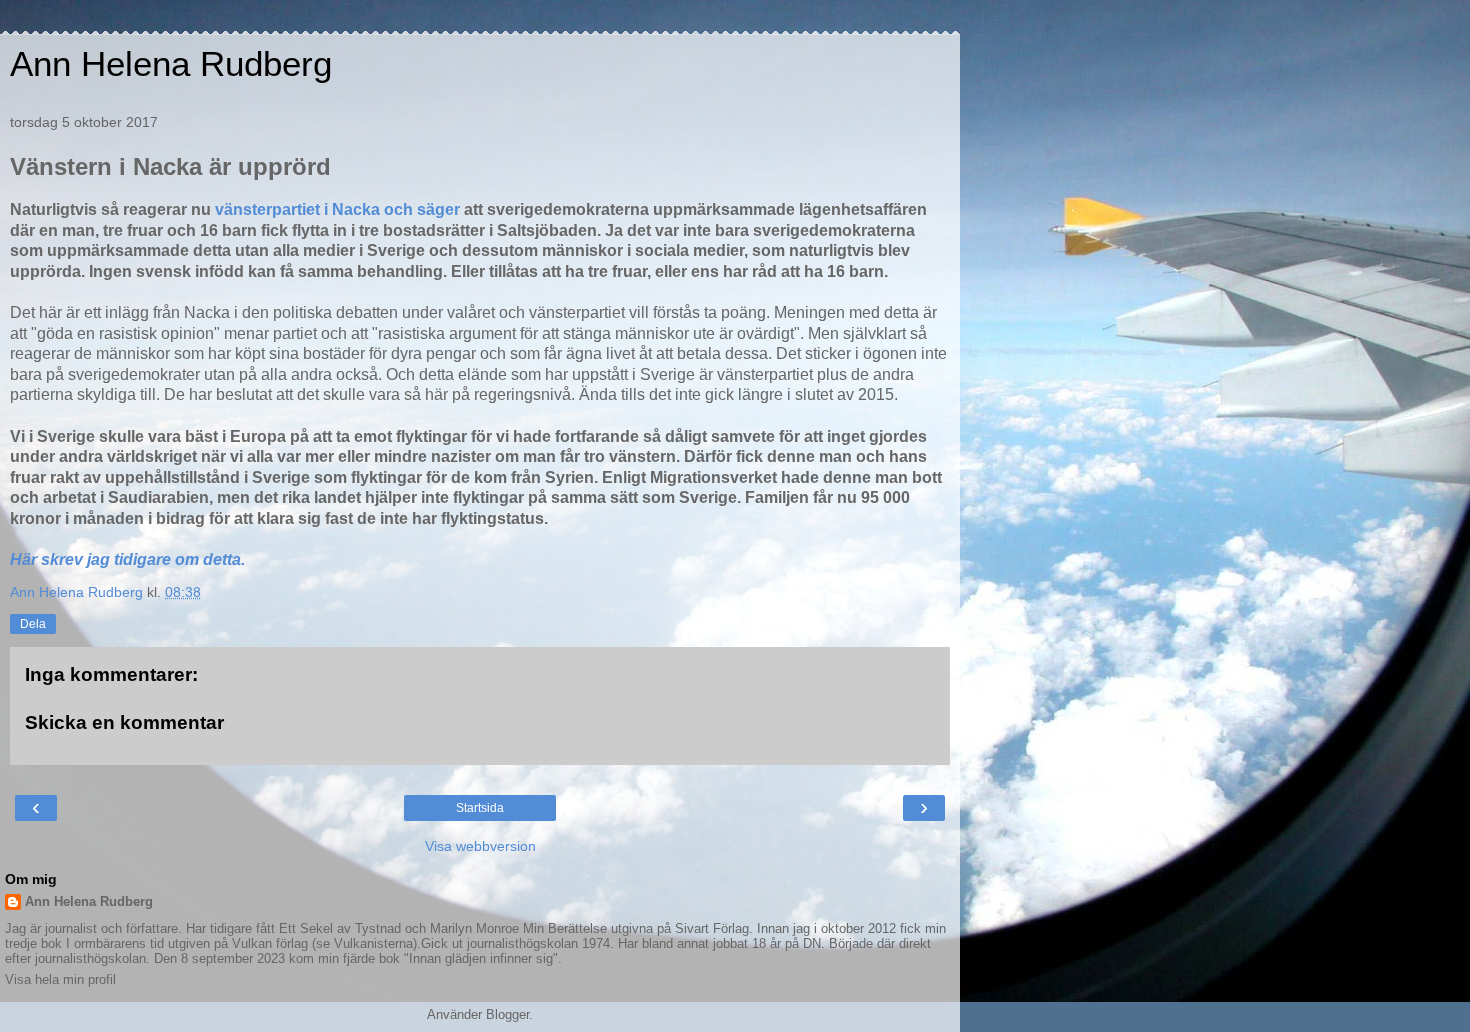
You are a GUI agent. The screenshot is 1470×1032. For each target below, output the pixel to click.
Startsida (480, 808)
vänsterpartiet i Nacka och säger (337, 209)
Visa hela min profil (60, 979)
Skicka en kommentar (124, 722)
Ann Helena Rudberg (171, 64)
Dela (33, 624)
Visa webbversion (480, 846)
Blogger (507, 1014)
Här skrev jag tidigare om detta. (129, 559)
